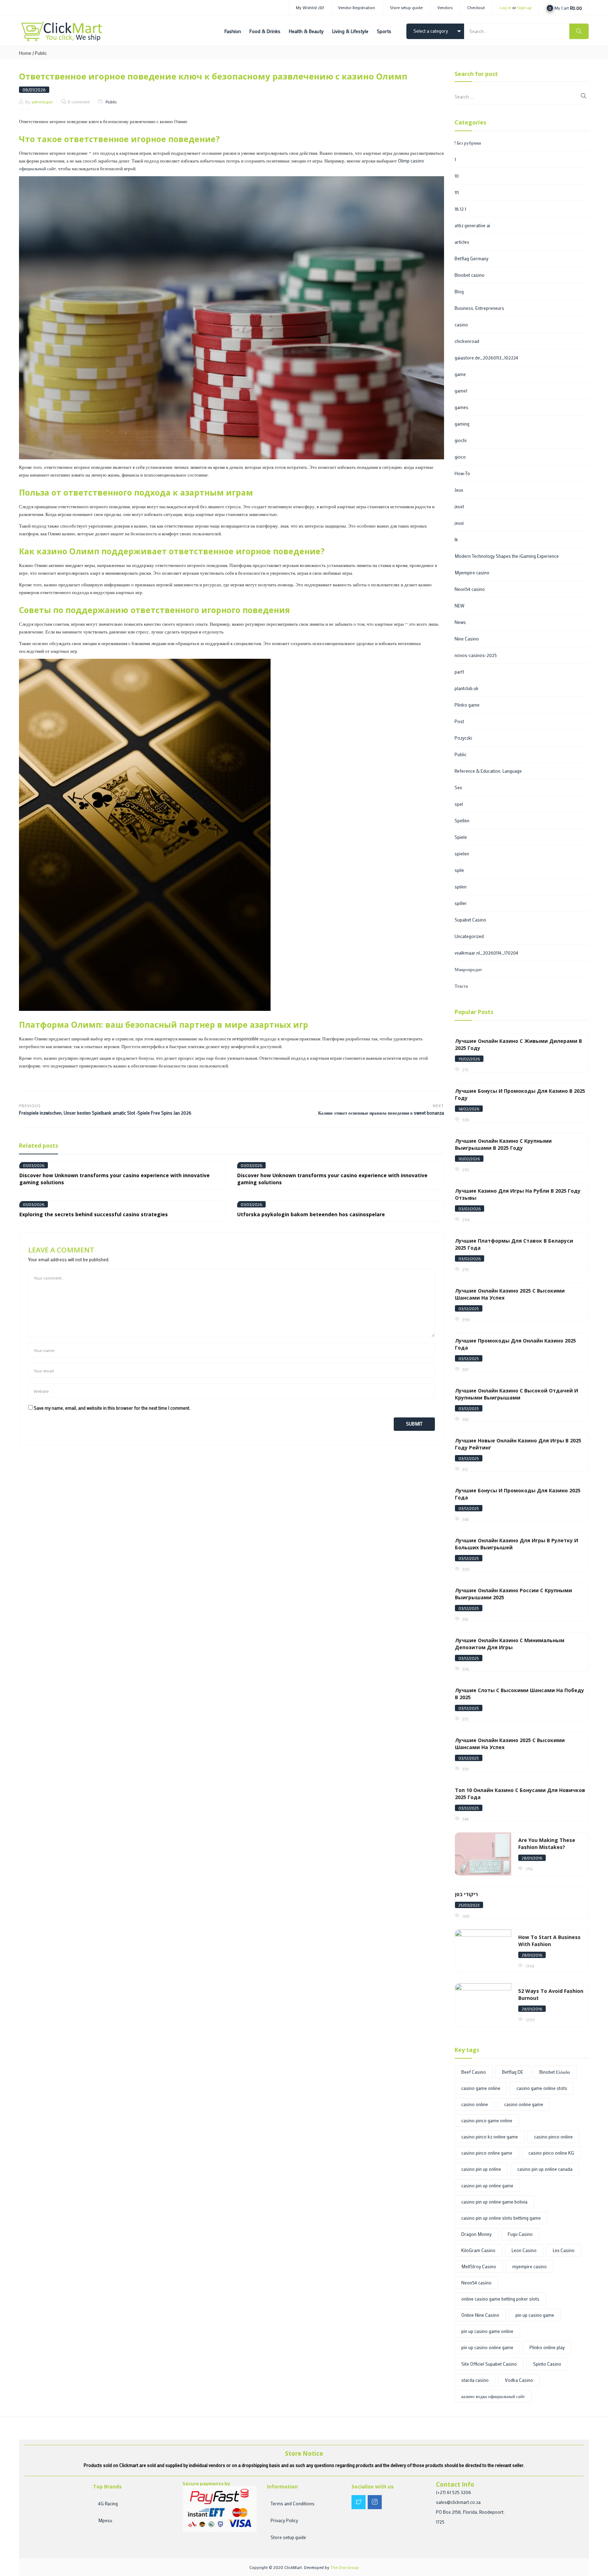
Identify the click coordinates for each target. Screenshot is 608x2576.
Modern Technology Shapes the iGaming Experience (507, 556)
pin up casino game (535, 2315)
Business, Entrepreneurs (479, 308)
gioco (460, 457)
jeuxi (459, 523)
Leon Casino (524, 2250)
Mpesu (105, 2520)
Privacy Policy (284, 2520)
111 (457, 192)
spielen (462, 853)
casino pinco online (553, 2137)
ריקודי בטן (466, 1894)
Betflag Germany (471, 258)
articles (462, 242)
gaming (462, 424)
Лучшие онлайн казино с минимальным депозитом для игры (510, 1644)
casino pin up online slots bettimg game (501, 2218)
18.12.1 (460, 209)
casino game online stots (542, 2088)
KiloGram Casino (478, 2250)
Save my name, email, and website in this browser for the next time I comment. (112, 1408)
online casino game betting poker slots (500, 2299)
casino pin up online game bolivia (494, 2202)
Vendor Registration (357, 7)
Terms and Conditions (293, 2503)
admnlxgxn (42, 102)
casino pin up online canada (545, 2169)
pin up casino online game (487, 2347)
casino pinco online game (487, 2153)
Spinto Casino (547, 2364)
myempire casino (530, 2266)
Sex (458, 787)
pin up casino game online (487, 2331)
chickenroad (467, 341)
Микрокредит (468, 969)
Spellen (462, 820)
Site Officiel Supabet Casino (489, 2364)
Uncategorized (469, 936)
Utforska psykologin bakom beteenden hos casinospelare (311, 1214)
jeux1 (459, 506)
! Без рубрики (468, 143)
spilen (461, 887)
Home (25, 53)
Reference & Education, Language (488, 771)
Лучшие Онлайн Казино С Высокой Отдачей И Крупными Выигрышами (517, 1394)
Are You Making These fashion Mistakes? (547, 1844)
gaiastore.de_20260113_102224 (486, 358)
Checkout (476, 7)
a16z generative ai (472, 225)
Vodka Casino (519, 2380)
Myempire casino (472, 572)
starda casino (475, 2380)
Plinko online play (547, 2347)
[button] (564, 7)
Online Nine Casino (480, 2315)
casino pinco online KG (551, 2153)
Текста (461, 986)
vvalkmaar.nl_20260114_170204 (486, 953)
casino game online (481, 2088)
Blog (459, 291)
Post (459, 721)
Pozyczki (463, 738)
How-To (462, 473)
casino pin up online (481, 2169)
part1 (459, 672)
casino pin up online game (487, 2185)
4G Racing (108, 2503)
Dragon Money (476, 2234)
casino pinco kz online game (490, 2137)
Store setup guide (406, 7)
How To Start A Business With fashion (549, 1941)
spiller (461, 903)
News (460, 622)
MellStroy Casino (479, 2266)
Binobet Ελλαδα (555, 2072)
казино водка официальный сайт (493, 2396)
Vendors (445, 7)
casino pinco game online (487, 2120)
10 (457, 176)
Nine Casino (467, 639)
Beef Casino (474, 2072)
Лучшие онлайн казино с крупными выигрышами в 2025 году (503, 1144)
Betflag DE (513, 2072)
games (461, 407)
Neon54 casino (470, 589)
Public (41, 53)
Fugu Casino (520, 2234)
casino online (475, 2104)
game (460, 374)
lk (456, 539)
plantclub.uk (467, 688)
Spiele (461, 837)
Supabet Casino (470, 920)
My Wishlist (310, 7)
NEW (460, 605)
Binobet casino (470, 275)
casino (461, 324)
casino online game (524, 2104)
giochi (461, 440)
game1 (461, 391)
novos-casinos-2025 (476, 655)
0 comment (79, 102)
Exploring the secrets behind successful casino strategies (94, 1214)
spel (459, 804)
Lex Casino (564, 2250)
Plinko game (467, 705)
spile (459, 870)
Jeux (459, 490)
